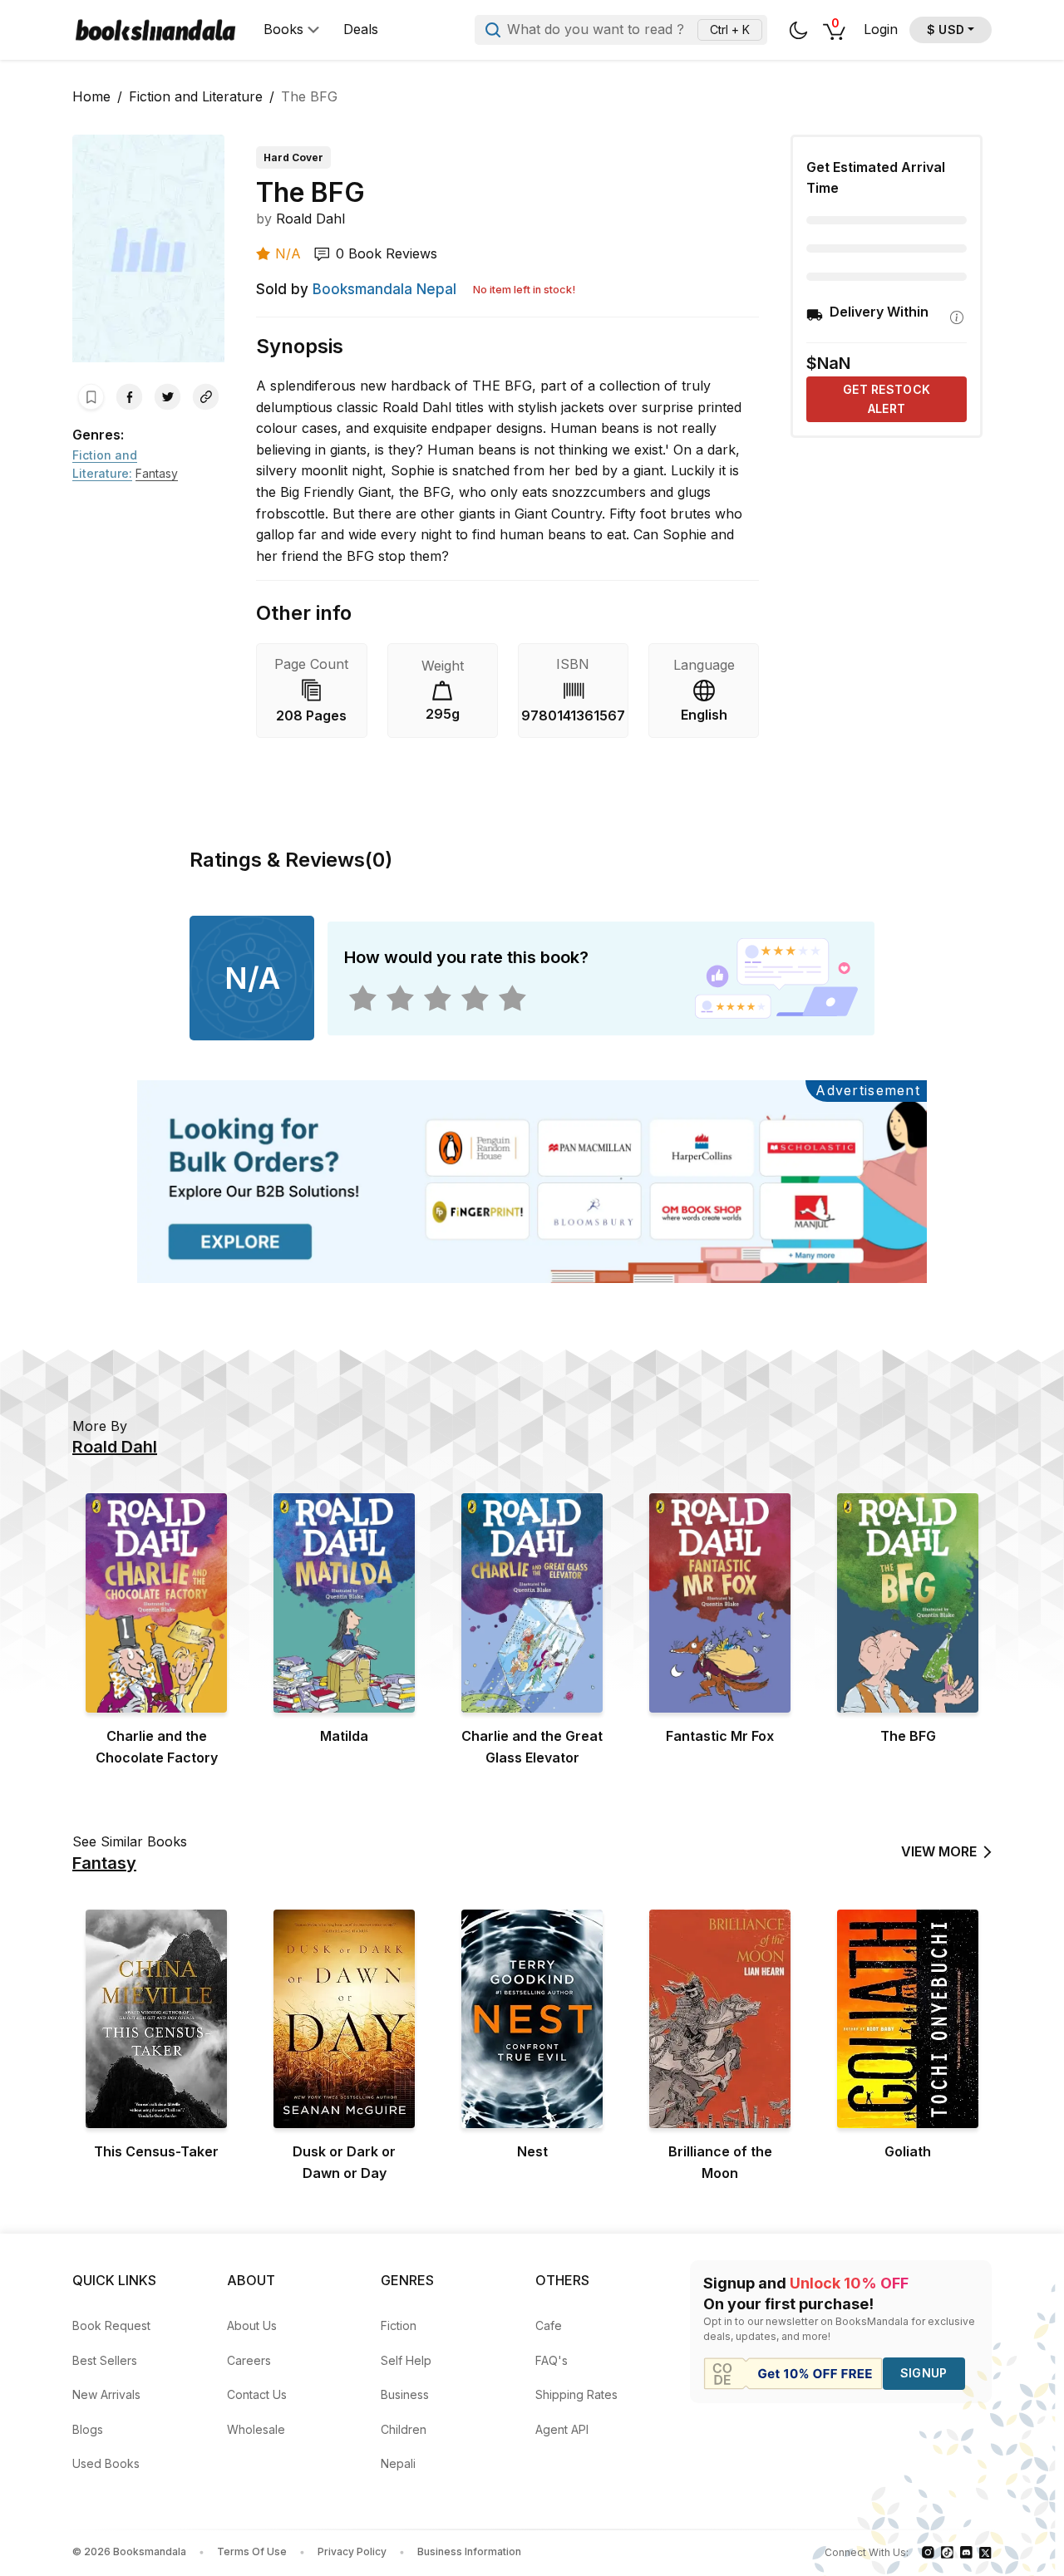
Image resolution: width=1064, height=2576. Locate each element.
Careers (249, 2360)
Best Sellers (105, 2360)
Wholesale (256, 2429)
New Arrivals (106, 2394)
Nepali (398, 2463)
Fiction (399, 2325)
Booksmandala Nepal (384, 289)
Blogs (88, 2429)
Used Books (106, 2463)
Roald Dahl (310, 219)
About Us (252, 2325)
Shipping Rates (576, 2394)
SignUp (924, 2373)
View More (939, 1851)
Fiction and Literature (196, 96)
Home (91, 96)
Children (404, 2429)
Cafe (549, 2325)
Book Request (111, 2325)
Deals (361, 29)
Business (405, 2394)
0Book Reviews (387, 253)
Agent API (562, 2429)
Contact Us (257, 2394)
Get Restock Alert (887, 398)
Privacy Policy (352, 2551)
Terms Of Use (252, 2551)
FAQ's (552, 2360)
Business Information (469, 2551)
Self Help (406, 2360)
